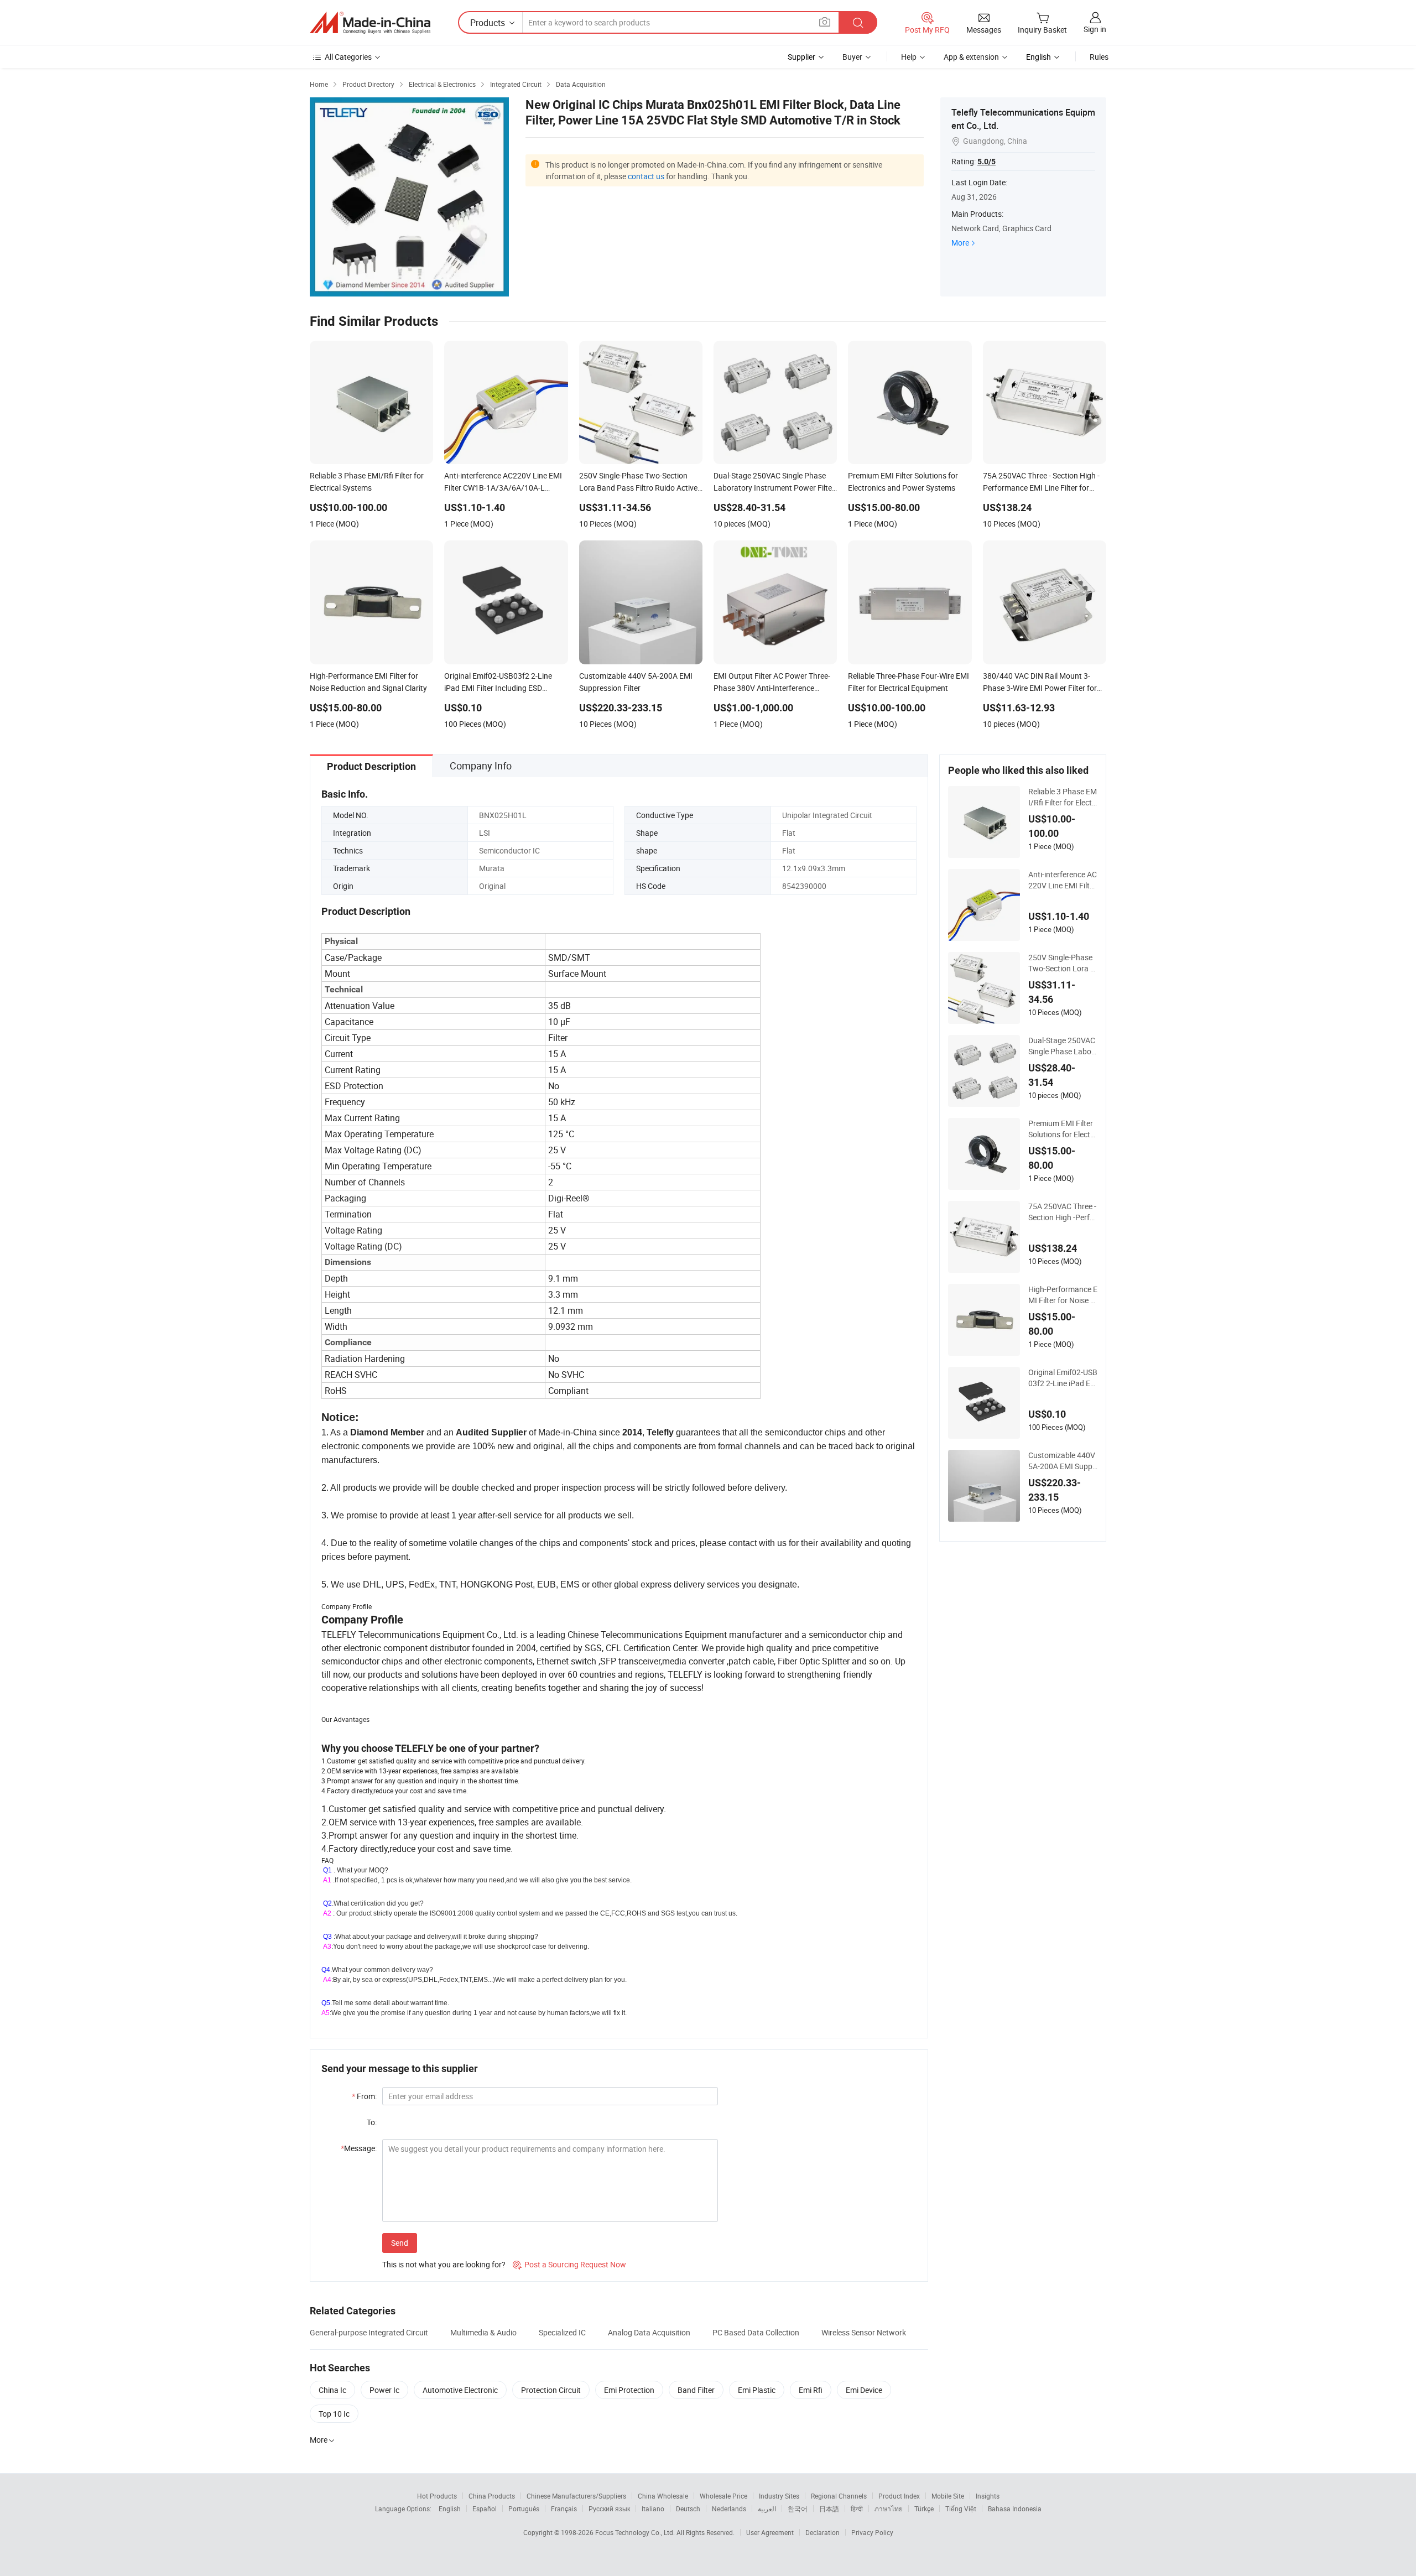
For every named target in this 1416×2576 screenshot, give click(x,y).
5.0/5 (986, 162)
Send (400, 2243)
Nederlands (729, 2509)
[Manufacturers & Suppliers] (370, 23)
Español (485, 2509)
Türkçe (924, 2509)
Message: (359, 2148)
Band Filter (696, 2390)
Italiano (653, 2509)
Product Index (899, 2496)
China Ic (332, 2390)
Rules (1099, 57)
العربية (767, 2509)
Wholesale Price (723, 2496)
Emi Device (864, 2390)
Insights (988, 2496)
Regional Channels (839, 2496)
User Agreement (770, 2532)
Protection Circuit (551, 2390)
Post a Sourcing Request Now (569, 2264)
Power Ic (384, 2390)
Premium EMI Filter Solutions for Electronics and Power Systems (1063, 1129)
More (960, 243)
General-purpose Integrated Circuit (369, 2332)
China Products (492, 2496)
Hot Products (437, 2496)
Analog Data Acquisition (649, 2332)
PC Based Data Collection (756, 2332)
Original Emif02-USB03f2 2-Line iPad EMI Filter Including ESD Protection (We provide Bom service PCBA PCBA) (1063, 1378)
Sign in (1095, 29)
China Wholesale (663, 2496)
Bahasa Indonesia (1015, 2509)
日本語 (829, 2509)
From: (364, 2096)
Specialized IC (562, 2332)
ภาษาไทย (889, 2509)
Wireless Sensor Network (864, 2332)
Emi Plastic (757, 2390)
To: (372, 2122)
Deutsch (688, 2509)
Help (909, 57)
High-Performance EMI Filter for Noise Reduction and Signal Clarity (1063, 1295)
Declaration (822, 2532)
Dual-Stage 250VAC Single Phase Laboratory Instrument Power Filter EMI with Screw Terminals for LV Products (1063, 1046)
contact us (646, 176)
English (450, 2509)
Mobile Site (948, 2496)
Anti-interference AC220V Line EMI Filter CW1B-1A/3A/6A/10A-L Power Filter (1063, 880)
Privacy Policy (872, 2532)
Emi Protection (629, 2390)
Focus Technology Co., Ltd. (636, 2532)
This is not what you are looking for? (444, 2264)
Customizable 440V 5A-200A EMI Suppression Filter (1062, 1461)
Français (564, 2509)
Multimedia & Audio (483, 2332)
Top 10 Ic (334, 2414)
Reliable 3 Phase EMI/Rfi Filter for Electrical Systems (1063, 797)
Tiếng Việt (961, 2509)
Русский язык (609, 2509)
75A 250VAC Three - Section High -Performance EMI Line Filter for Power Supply (1063, 1212)
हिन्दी (857, 2509)
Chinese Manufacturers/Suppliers (576, 2496)
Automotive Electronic (460, 2390)
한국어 (798, 2509)
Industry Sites (779, 2496)
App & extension (971, 57)
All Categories (348, 57)
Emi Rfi (811, 2390)
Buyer (852, 57)
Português (524, 2509)
